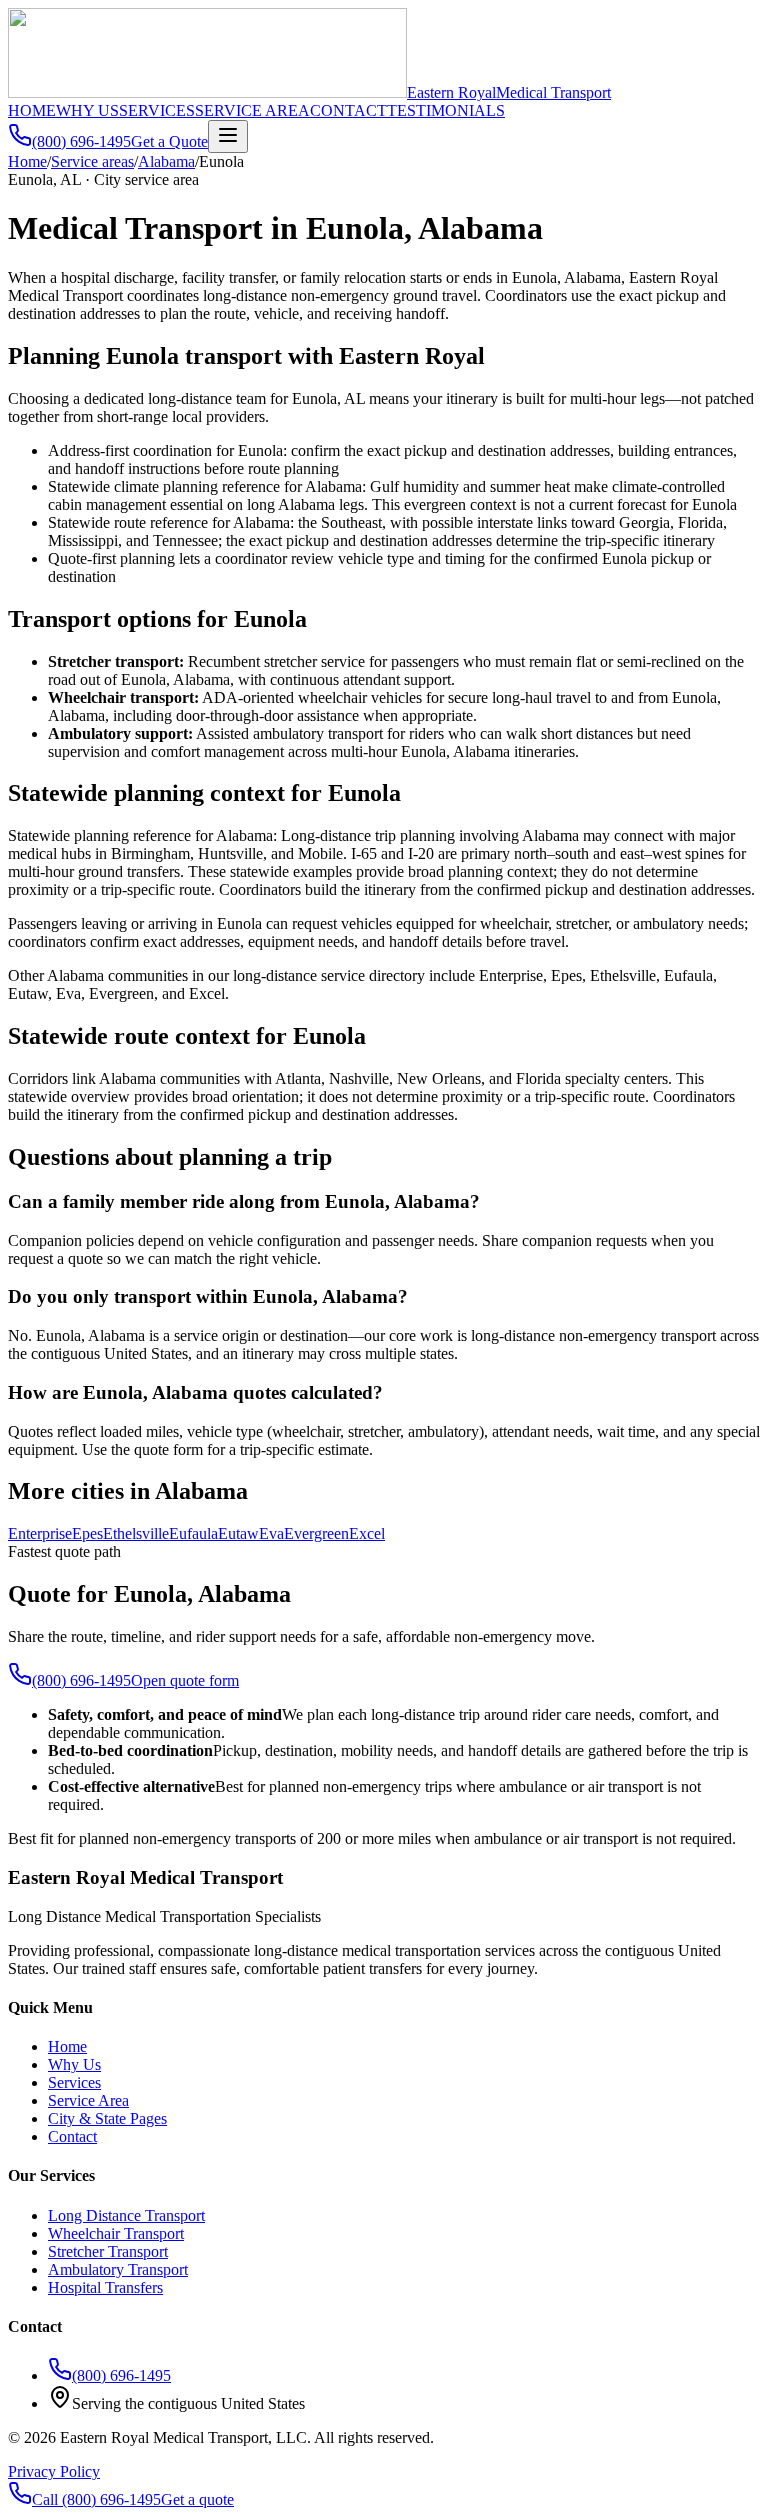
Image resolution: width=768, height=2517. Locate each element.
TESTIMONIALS (446, 110)
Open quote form (185, 1680)
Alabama (166, 161)
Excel (367, 1533)
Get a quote (197, 2499)
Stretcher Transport (108, 2251)
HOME (32, 110)
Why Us (74, 2064)
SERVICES (157, 110)
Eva (271, 1533)
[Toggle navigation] (228, 136)
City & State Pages (107, 2118)
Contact (72, 2136)
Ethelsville (136, 1533)
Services (74, 2082)
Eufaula (193, 1533)
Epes (87, 1533)
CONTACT (348, 110)
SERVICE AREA (252, 110)
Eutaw (238, 1533)
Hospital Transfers (105, 2287)
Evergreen (316, 1533)
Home (27, 161)
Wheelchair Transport (116, 2233)
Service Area (88, 2100)
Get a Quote (169, 141)
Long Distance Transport (126, 2215)
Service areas (92, 161)
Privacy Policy (54, 2471)
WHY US (87, 110)
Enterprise (40, 1533)
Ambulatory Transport (118, 2269)
